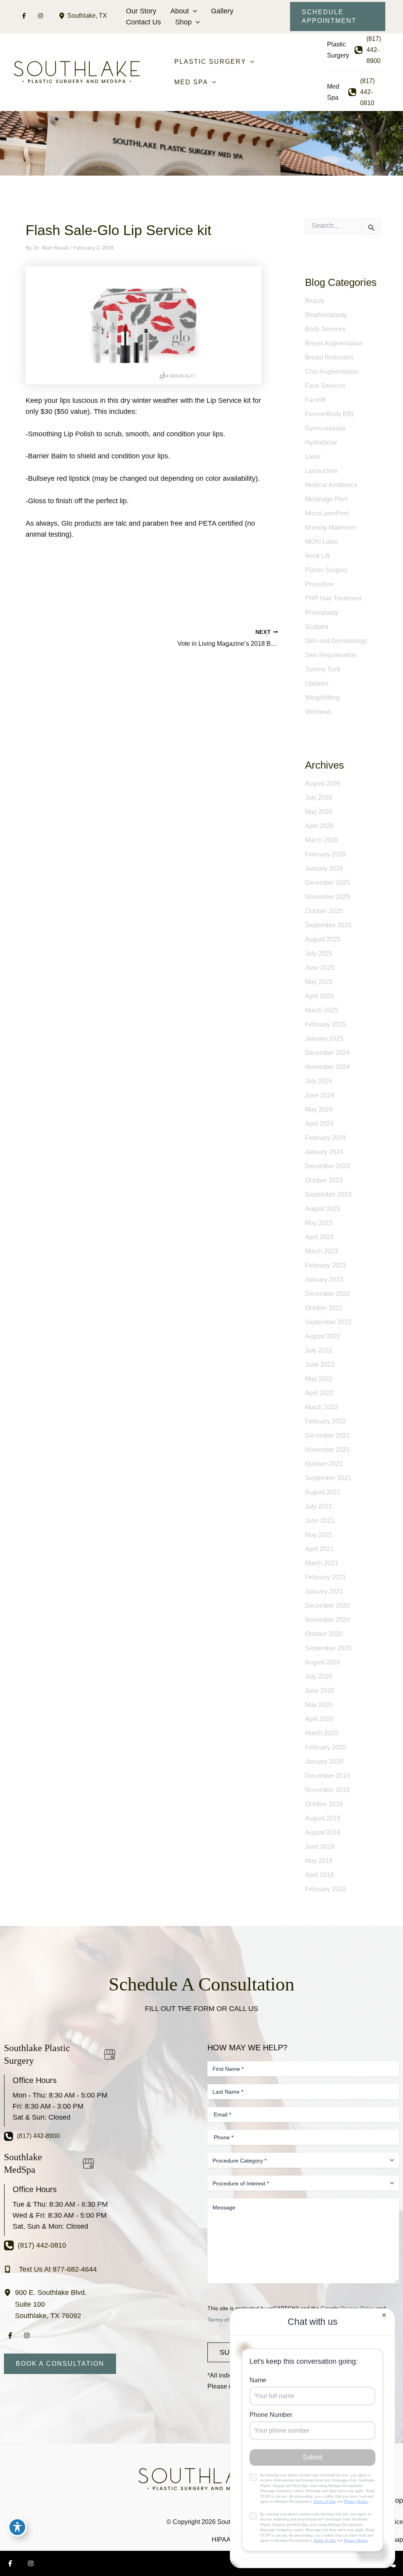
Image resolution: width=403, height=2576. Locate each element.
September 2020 (328, 1648)
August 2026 (323, 783)
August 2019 (323, 1818)
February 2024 (325, 1138)
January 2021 (324, 1591)
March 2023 (322, 1251)
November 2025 (327, 897)
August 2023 (323, 1209)
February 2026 (325, 854)
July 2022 (319, 1350)
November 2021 (327, 1450)
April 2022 (319, 1393)
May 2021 (319, 1535)
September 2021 (328, 1478)
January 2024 (324, 1152)
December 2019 (327, 1776)
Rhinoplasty (322, 612)
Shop (183, 22)
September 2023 (328, 1194)
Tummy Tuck (323, 669)
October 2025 (324, 911)
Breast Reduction (329, 357)
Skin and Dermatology (336, 641)
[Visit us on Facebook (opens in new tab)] (24, 16)
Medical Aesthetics (331, 485)
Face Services (325, 386)
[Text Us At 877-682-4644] (50, 2269)
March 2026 (322, 840)
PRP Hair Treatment (333, 598)
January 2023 (324, 1280)
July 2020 (319, 1676)
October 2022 (324, 1308)
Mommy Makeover (331, 527)
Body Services (325, 329)
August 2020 (323, 1662)
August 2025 (323, 939)
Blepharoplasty (326, 315)
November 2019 (327, 1790)
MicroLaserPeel (327, 513)
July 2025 (319, 953)
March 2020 (322, 1733)
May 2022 (319, 1379)
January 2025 (324, 1039)
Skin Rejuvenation (331, 655)
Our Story (141, 11)
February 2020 (325, 1747)
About (180, 11)
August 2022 (323, 1336)
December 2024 (327, 1053)
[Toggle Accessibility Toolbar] (17, 2527)
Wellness (318, 712)
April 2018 (319, 1875)
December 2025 (327, 883)
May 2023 (319, 1223)
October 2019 (324, 1804)
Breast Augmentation (334, 343)
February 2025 (325, 1024)
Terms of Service (228, 2320)
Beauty (315, 301)
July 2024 (319, 1081)
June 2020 (320, 1691)
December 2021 (327, 1435)
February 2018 (325, 1889)
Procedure (320, 584)
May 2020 (319, 1705)
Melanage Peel (326, 499)
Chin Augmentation (332, 372)
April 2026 (319, 826)
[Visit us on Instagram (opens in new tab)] (41, 16)
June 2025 (320, 968)
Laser (313, 457)
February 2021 (325, 1577)
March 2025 (322, 1010)
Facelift (315, 400)
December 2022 (327, 1294)
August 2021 (323, 1492)
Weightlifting (322, 698)
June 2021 (320, 1521)
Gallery (222, 11)
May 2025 (319, 982)
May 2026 (319, 812)
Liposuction (321, 471)
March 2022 (322, 1407)
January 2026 (324, 868)
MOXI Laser (322, 542)
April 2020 (319, 1719)
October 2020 (324, 1634)
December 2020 (327, 1606)
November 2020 (327, 1620)
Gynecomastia (325, 428)
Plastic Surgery (326, 570)
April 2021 (319, 1549)
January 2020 (324, 1762)
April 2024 (319, 1124)
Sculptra (317, 627)
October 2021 (324, 1464)
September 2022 (328, 1322)
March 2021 (322, 1563)
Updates (317, 683)
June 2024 (320, 1095)
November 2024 (327, 1067)
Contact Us (143, 22)
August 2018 (323, 1832)
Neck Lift (317, 556)
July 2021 (319, 1506)
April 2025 (319, 996)
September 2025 (328, 925)
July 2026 (319, 798)
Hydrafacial (321, 442)
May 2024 (319, 1109)
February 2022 (325, 1421)
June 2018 (320, 1847)
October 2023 (324, 1180)
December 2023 (327, 1166)
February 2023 (325, 1265)
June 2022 (320, 1365)
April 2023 (319, 1237)
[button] (193, 11)
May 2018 (319, 1861)
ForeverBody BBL (330, 414)
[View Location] (63, 16)
